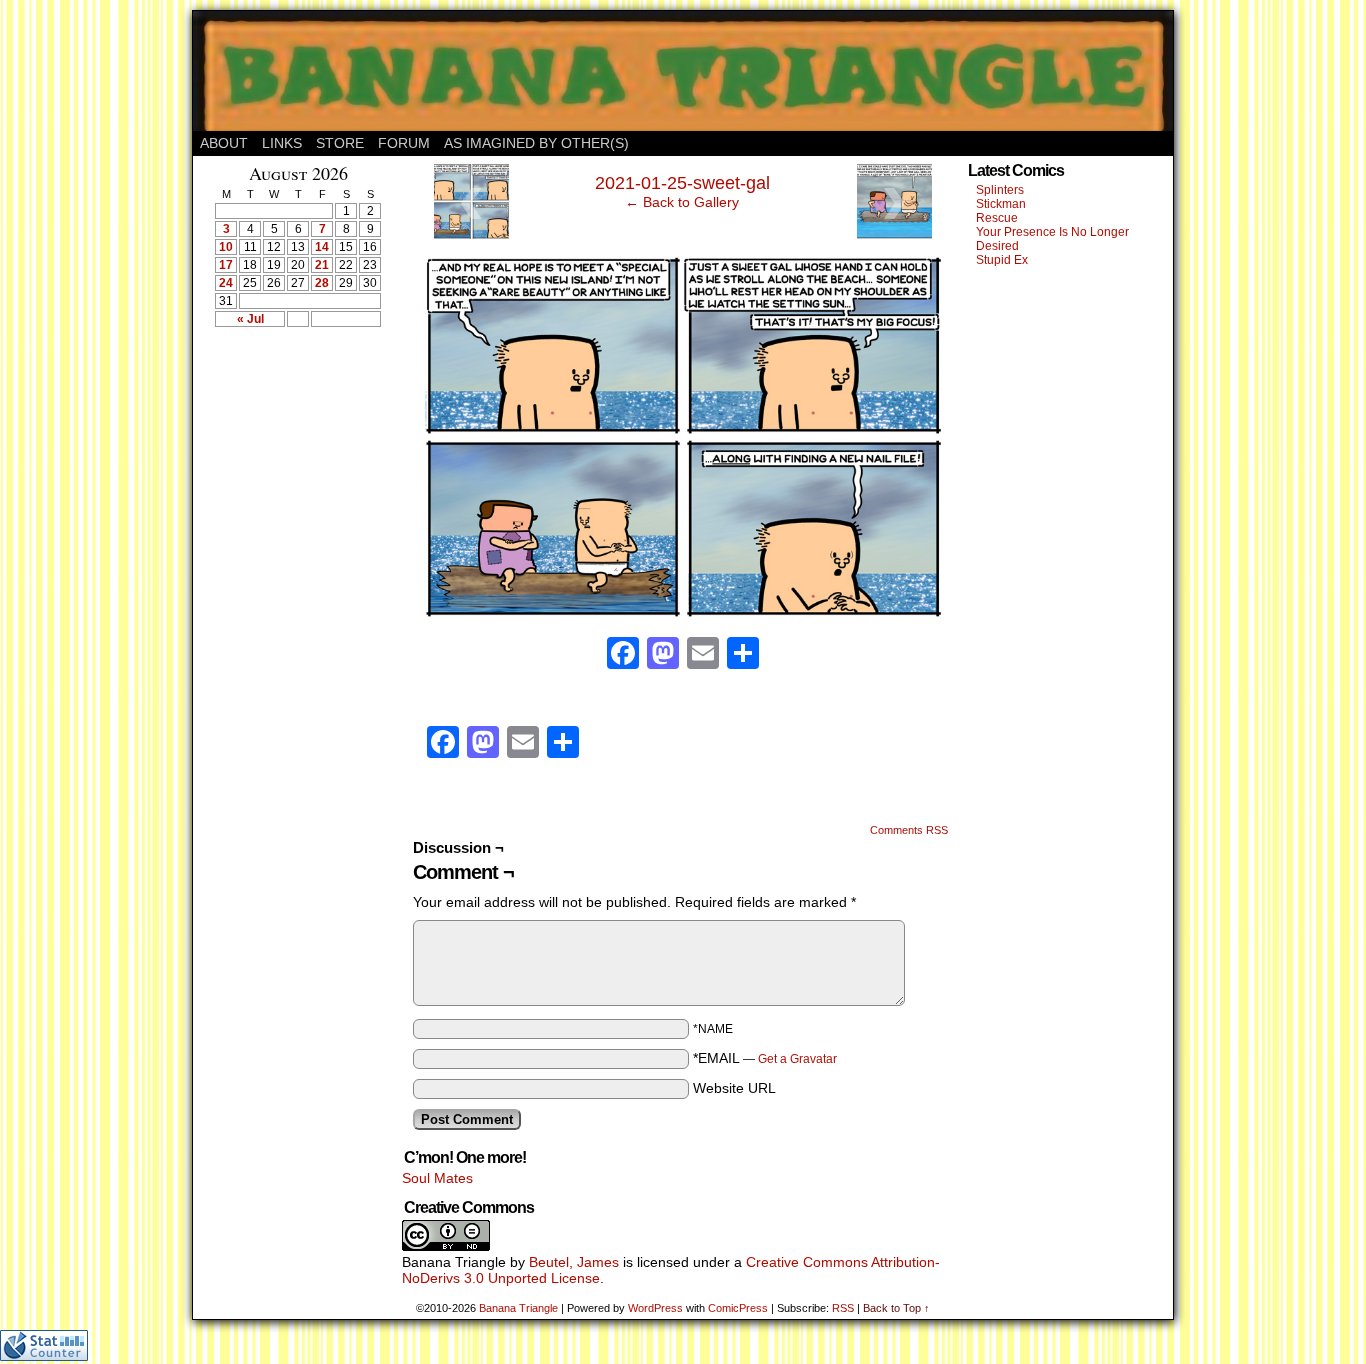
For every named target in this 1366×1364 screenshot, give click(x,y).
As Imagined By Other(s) (536, 143)
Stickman (1001, 204)
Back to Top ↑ (896, 1308)
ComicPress (738, 1308)
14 (322, 247)
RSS (843, 1308)
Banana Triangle (518, 1308)
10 (226, 247)
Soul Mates (437, 1178)
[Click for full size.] (683, 613)
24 (226, 283)
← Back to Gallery (682, 202)
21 (322, 265)
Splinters (1000, 190)
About (224, 143)
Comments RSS (909, 830)
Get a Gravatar (797, 1059)
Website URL (734, 1088)
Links (282, 143)
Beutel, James (574, 1262)
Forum (404, 143)
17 (226, 265)
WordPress (655, 1308)
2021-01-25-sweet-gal (682, 183)
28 (322, 283)
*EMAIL (765, 1058)
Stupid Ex (1002, 260)
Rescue (997, 218)
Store (340, 143)
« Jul (250, 319)
